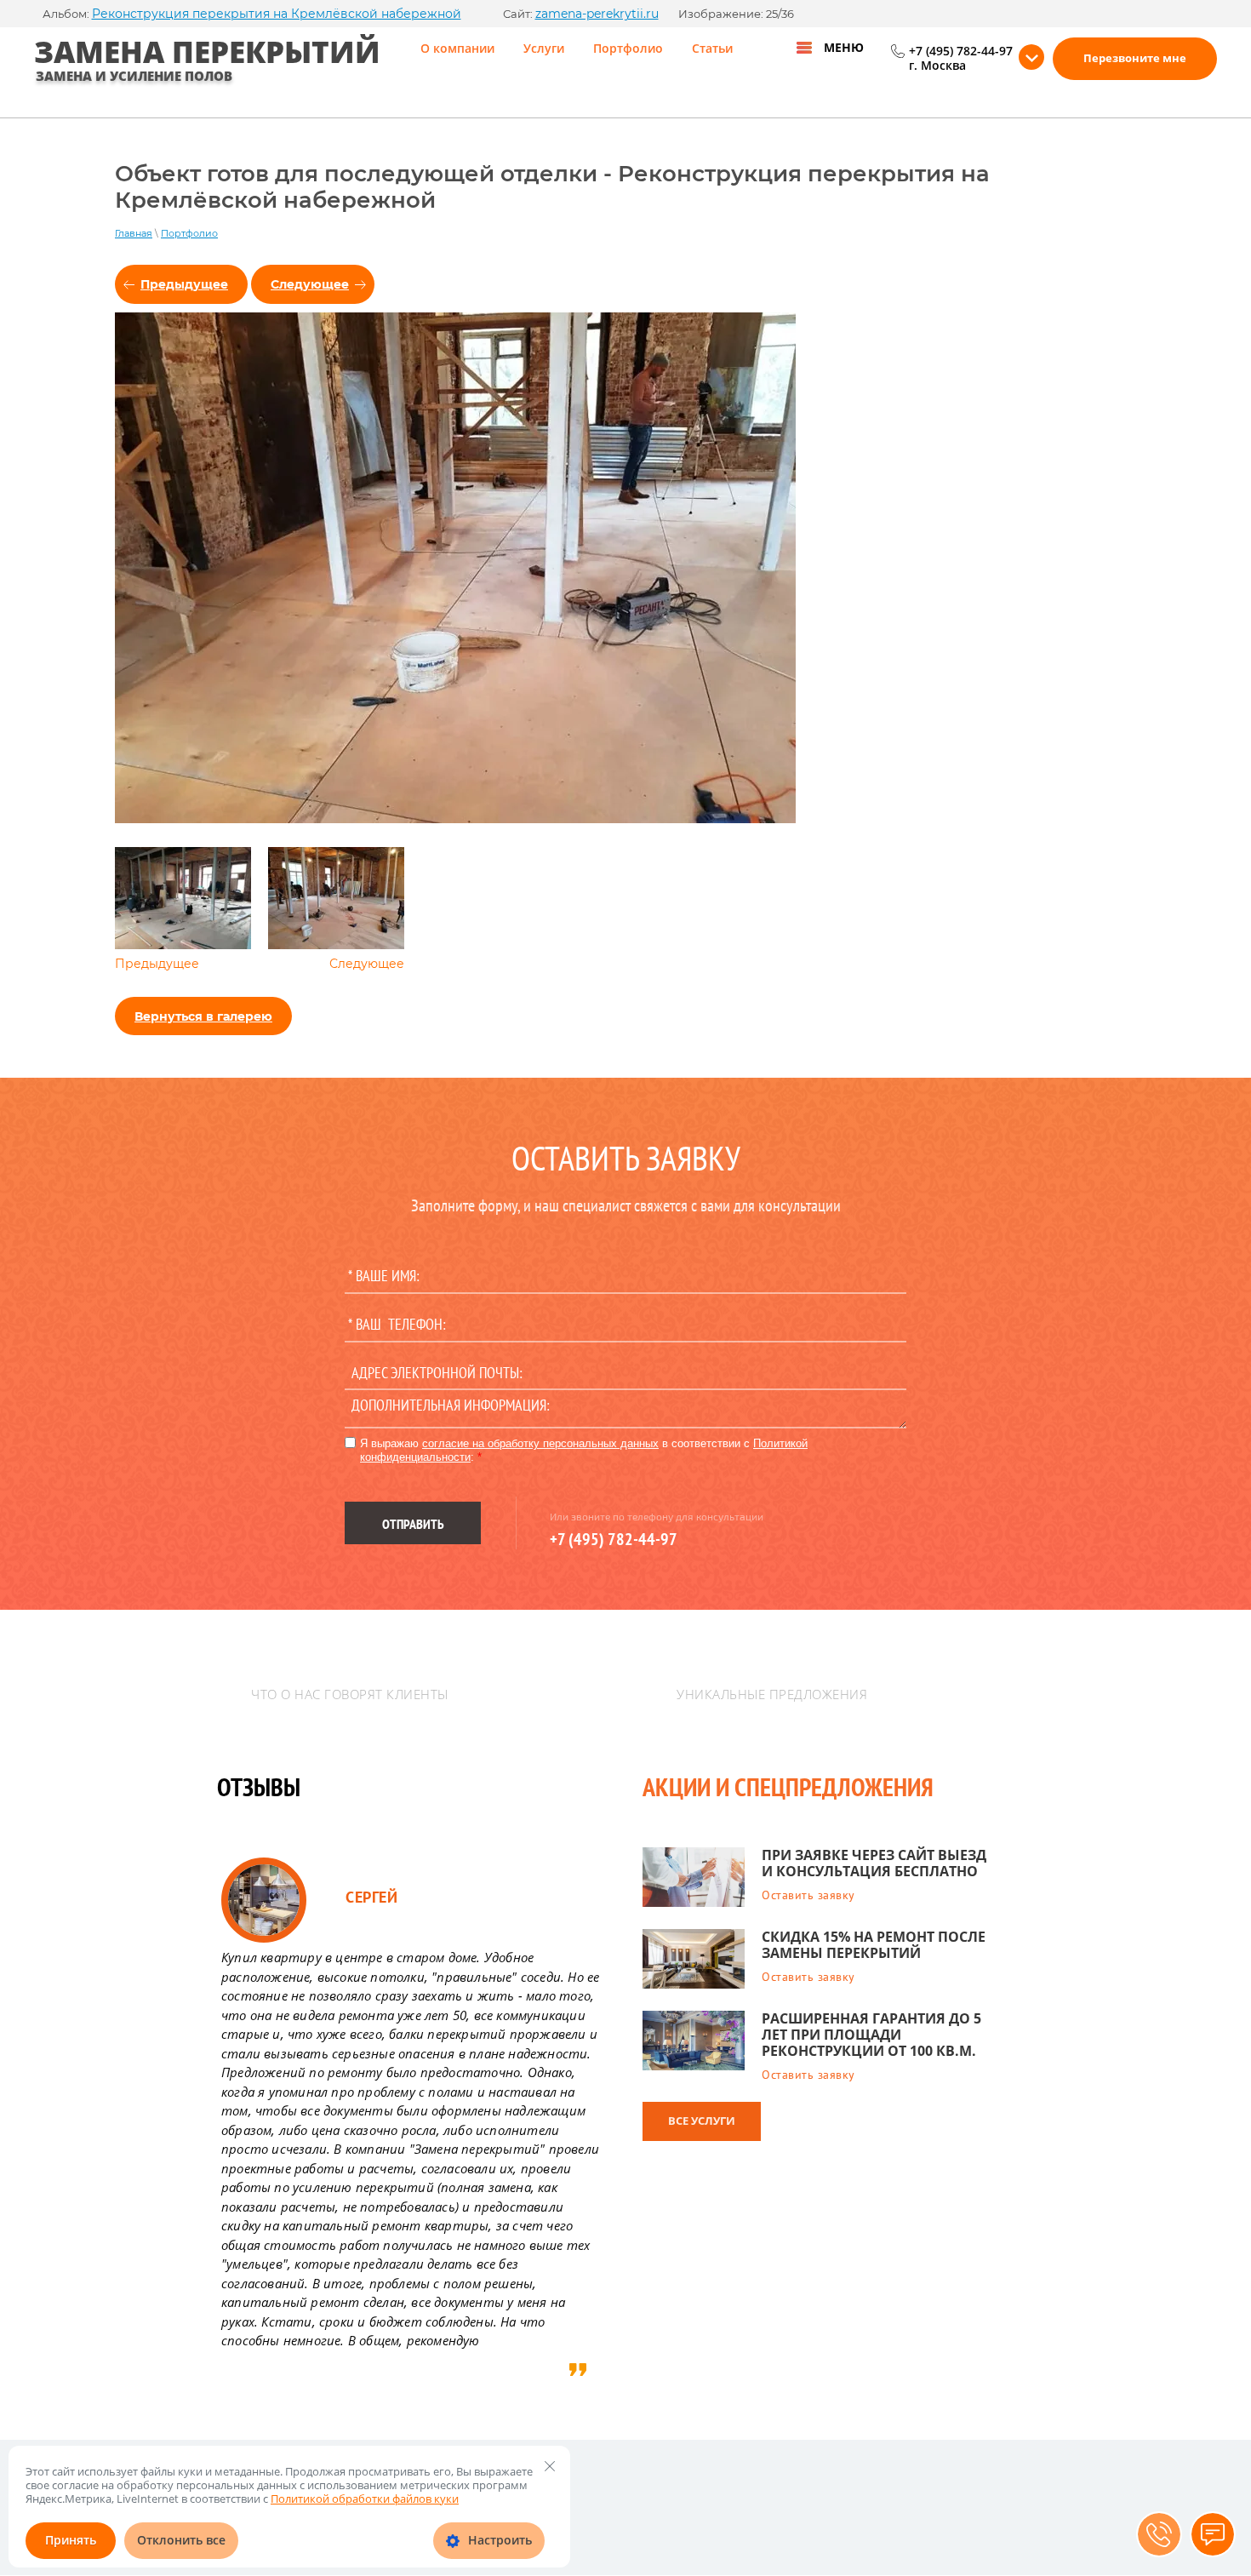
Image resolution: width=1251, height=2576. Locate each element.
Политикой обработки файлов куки (365, 2499)
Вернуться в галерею (203, 1016)
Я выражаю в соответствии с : (584, 1450)
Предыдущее (184, 284)
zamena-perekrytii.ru (597, 14)
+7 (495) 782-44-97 (961, 52)
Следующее (310, 284)
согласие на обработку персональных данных (540, 1443)
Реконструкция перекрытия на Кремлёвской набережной (277, 14)
